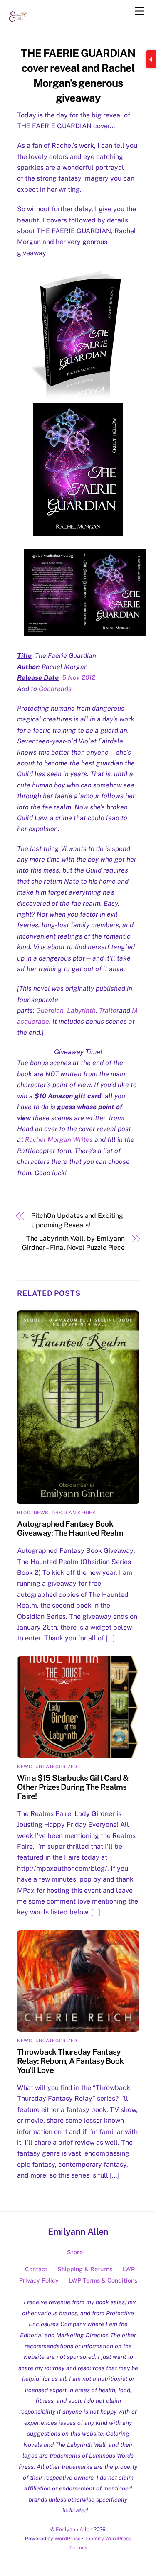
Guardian (50, 1011)
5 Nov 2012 (79, 678)
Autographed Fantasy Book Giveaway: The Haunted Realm (70, 1528)
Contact (36, 2269)
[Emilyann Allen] (18, 23)
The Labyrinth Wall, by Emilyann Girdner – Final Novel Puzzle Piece (73, 1243)
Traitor (109, 1011)
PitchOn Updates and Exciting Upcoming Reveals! (77, 1220)
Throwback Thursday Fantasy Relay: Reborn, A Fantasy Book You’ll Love (70, 2061)
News (41, 1513)
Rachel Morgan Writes (59, 1140)
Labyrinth (81, 1011)
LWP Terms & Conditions (103, 2280)
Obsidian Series (74, 1513)
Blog (24, 1513)
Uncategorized (56, 1767)
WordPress (67, 2538)
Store (75, 2252)
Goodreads (55, 689)
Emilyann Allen (74, 2529)
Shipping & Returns (85, 2269)
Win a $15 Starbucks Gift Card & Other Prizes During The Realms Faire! (73, 1787)
